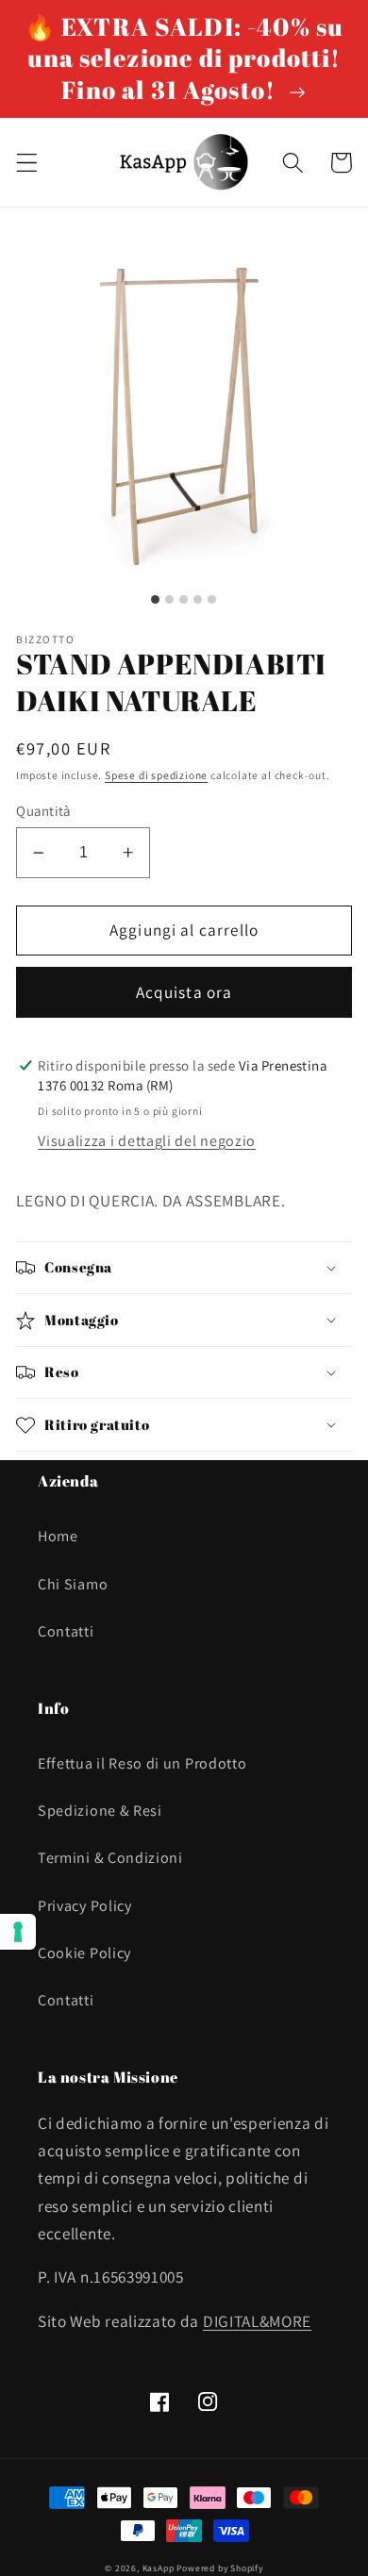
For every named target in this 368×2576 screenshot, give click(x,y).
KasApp (159, 2568)
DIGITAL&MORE (257, 2321)
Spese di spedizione (156, 775)
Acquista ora (184, 992)
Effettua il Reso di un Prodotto (142, 1763)
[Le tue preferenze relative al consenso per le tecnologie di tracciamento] (18, 1932)
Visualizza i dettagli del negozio (147, 1141)
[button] (27, 163)
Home (58, 1536)
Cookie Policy (84, 1953)
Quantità (43, 811)
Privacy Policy (85, 1906)
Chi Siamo (73, 1584)
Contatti (66, 1631)
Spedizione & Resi (100, 1811)
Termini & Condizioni (110, 1858)
